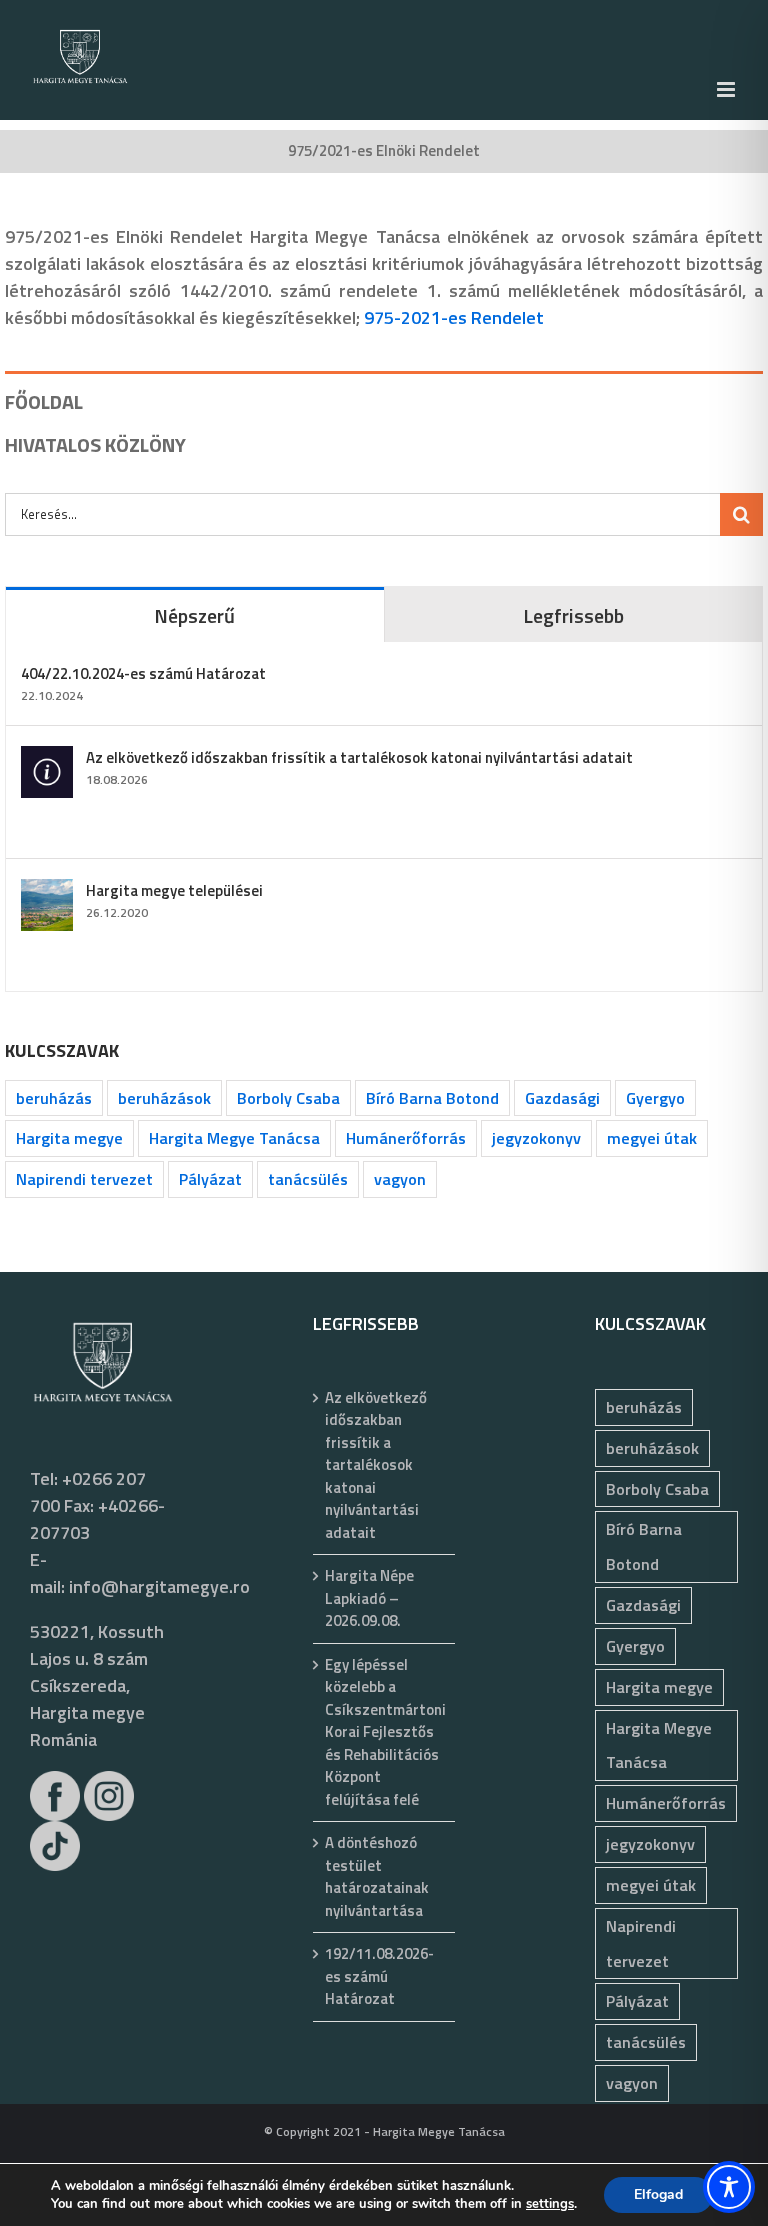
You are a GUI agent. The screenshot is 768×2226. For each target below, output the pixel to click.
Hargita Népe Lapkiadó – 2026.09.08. (369, 1598)
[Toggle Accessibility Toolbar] (729, 2187)
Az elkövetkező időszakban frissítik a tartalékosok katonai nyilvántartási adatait (359, 757)
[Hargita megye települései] (47, 892)
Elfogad (658, 2194)
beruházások (164, 1098)
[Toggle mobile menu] (727, 89)
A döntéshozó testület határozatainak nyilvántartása (377, 1877)
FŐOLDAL (44, 401)
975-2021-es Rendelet (454, 317)
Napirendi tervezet (84, 1179)
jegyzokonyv (536, 1138)
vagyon (400, 1179)
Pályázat (210, 1179)
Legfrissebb (573, 615)
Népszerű (194, 615)
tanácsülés (308, 1179)
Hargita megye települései (174, 890)
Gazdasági (562, 1098)
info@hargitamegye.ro (159, 1586)
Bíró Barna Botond (432, 1098)
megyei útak (652, 1138)
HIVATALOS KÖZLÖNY (95, 444)
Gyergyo (655, 1098)
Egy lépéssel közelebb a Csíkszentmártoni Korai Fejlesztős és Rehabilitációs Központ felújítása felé (385, 1732)
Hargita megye (69, 1138)
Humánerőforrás (406, 1138)
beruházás (54, 1098)
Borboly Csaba (288, 1098)
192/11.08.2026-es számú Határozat (379, 1976)
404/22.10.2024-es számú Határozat (143, 673)
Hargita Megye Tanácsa (234, 1138)
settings (550, 2204)
